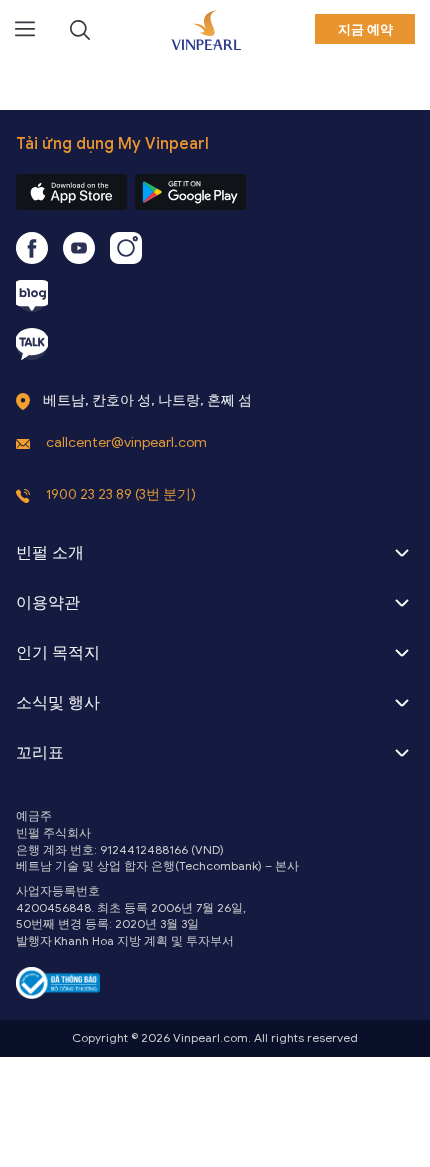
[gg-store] (190, 192)
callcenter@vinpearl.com (126, 442)
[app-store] (71, 192)
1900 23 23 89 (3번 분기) (121, 494)
